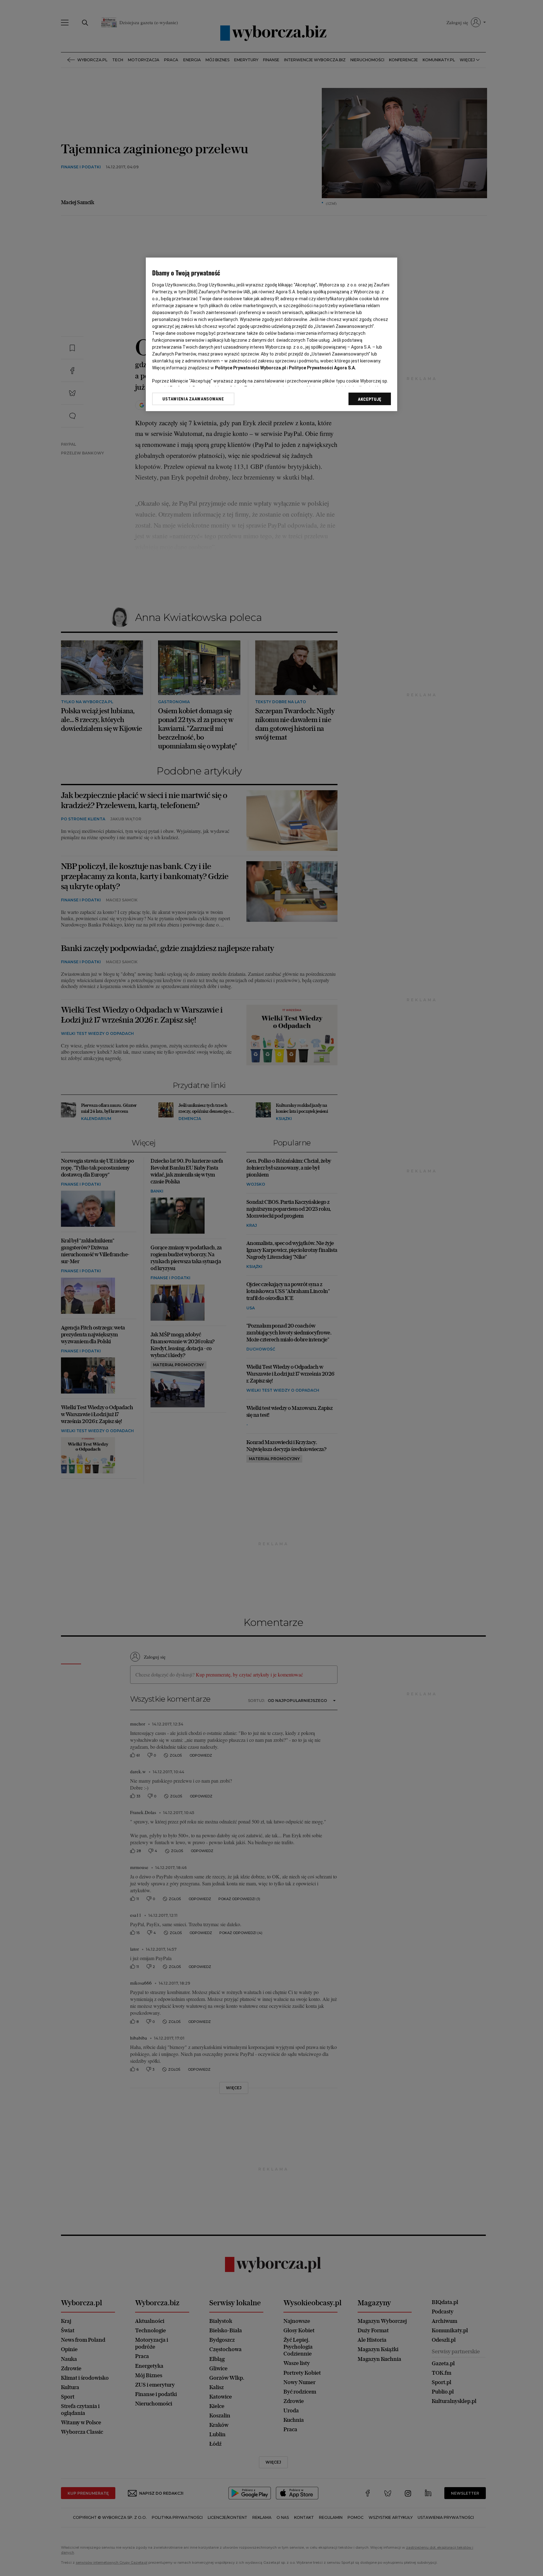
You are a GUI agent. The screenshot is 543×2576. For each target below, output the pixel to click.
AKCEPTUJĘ (370, 399)
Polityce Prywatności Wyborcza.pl (250, 368)
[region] (271, 334)
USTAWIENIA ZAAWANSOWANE (193, 399)
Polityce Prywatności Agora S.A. (322, 368)
